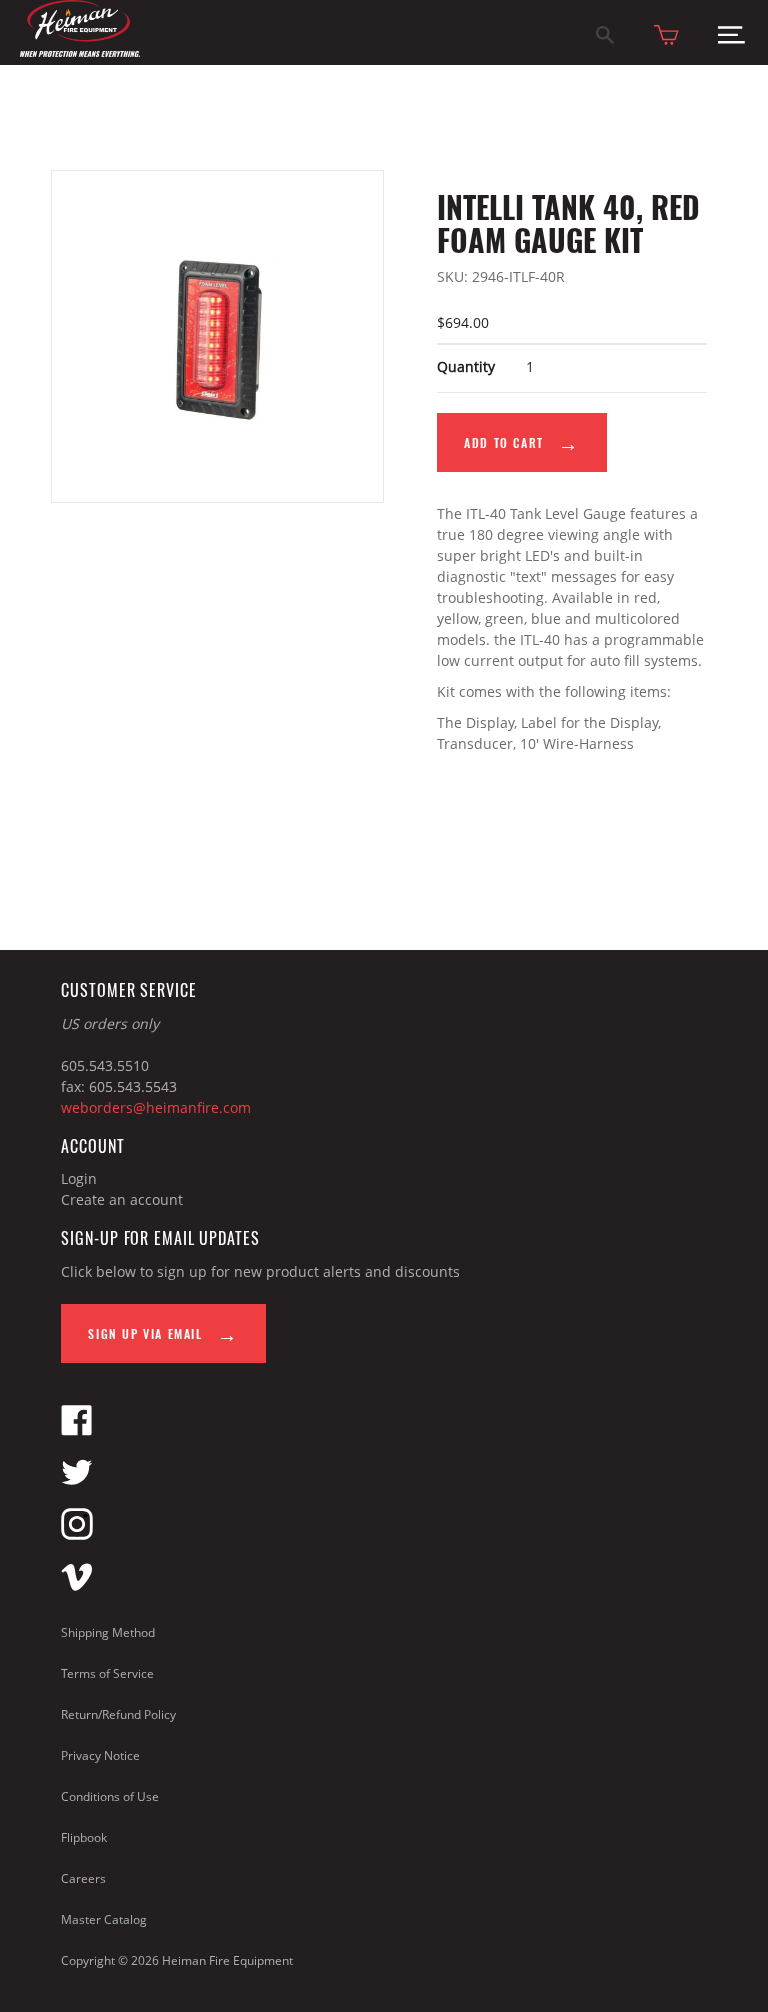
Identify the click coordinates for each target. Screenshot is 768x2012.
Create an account (122, 1199)
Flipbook (84, 1837)
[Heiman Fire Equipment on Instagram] (77, 1534)
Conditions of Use (110, 1796)
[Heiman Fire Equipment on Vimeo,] (77, 1586)
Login (79, 1178)
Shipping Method (108, 1632)
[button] (731, 39)
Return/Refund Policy (118, 1714)
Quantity (466, 366)
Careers (83, 1878)
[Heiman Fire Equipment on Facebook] (77, 1430)
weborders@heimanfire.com (156, 1107)
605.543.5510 (105, 1065)
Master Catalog (104, 1919)
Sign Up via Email (147, 1333)
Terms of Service (107, 1673)
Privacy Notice (100, 1755)
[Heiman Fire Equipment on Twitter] (77, 1482)
